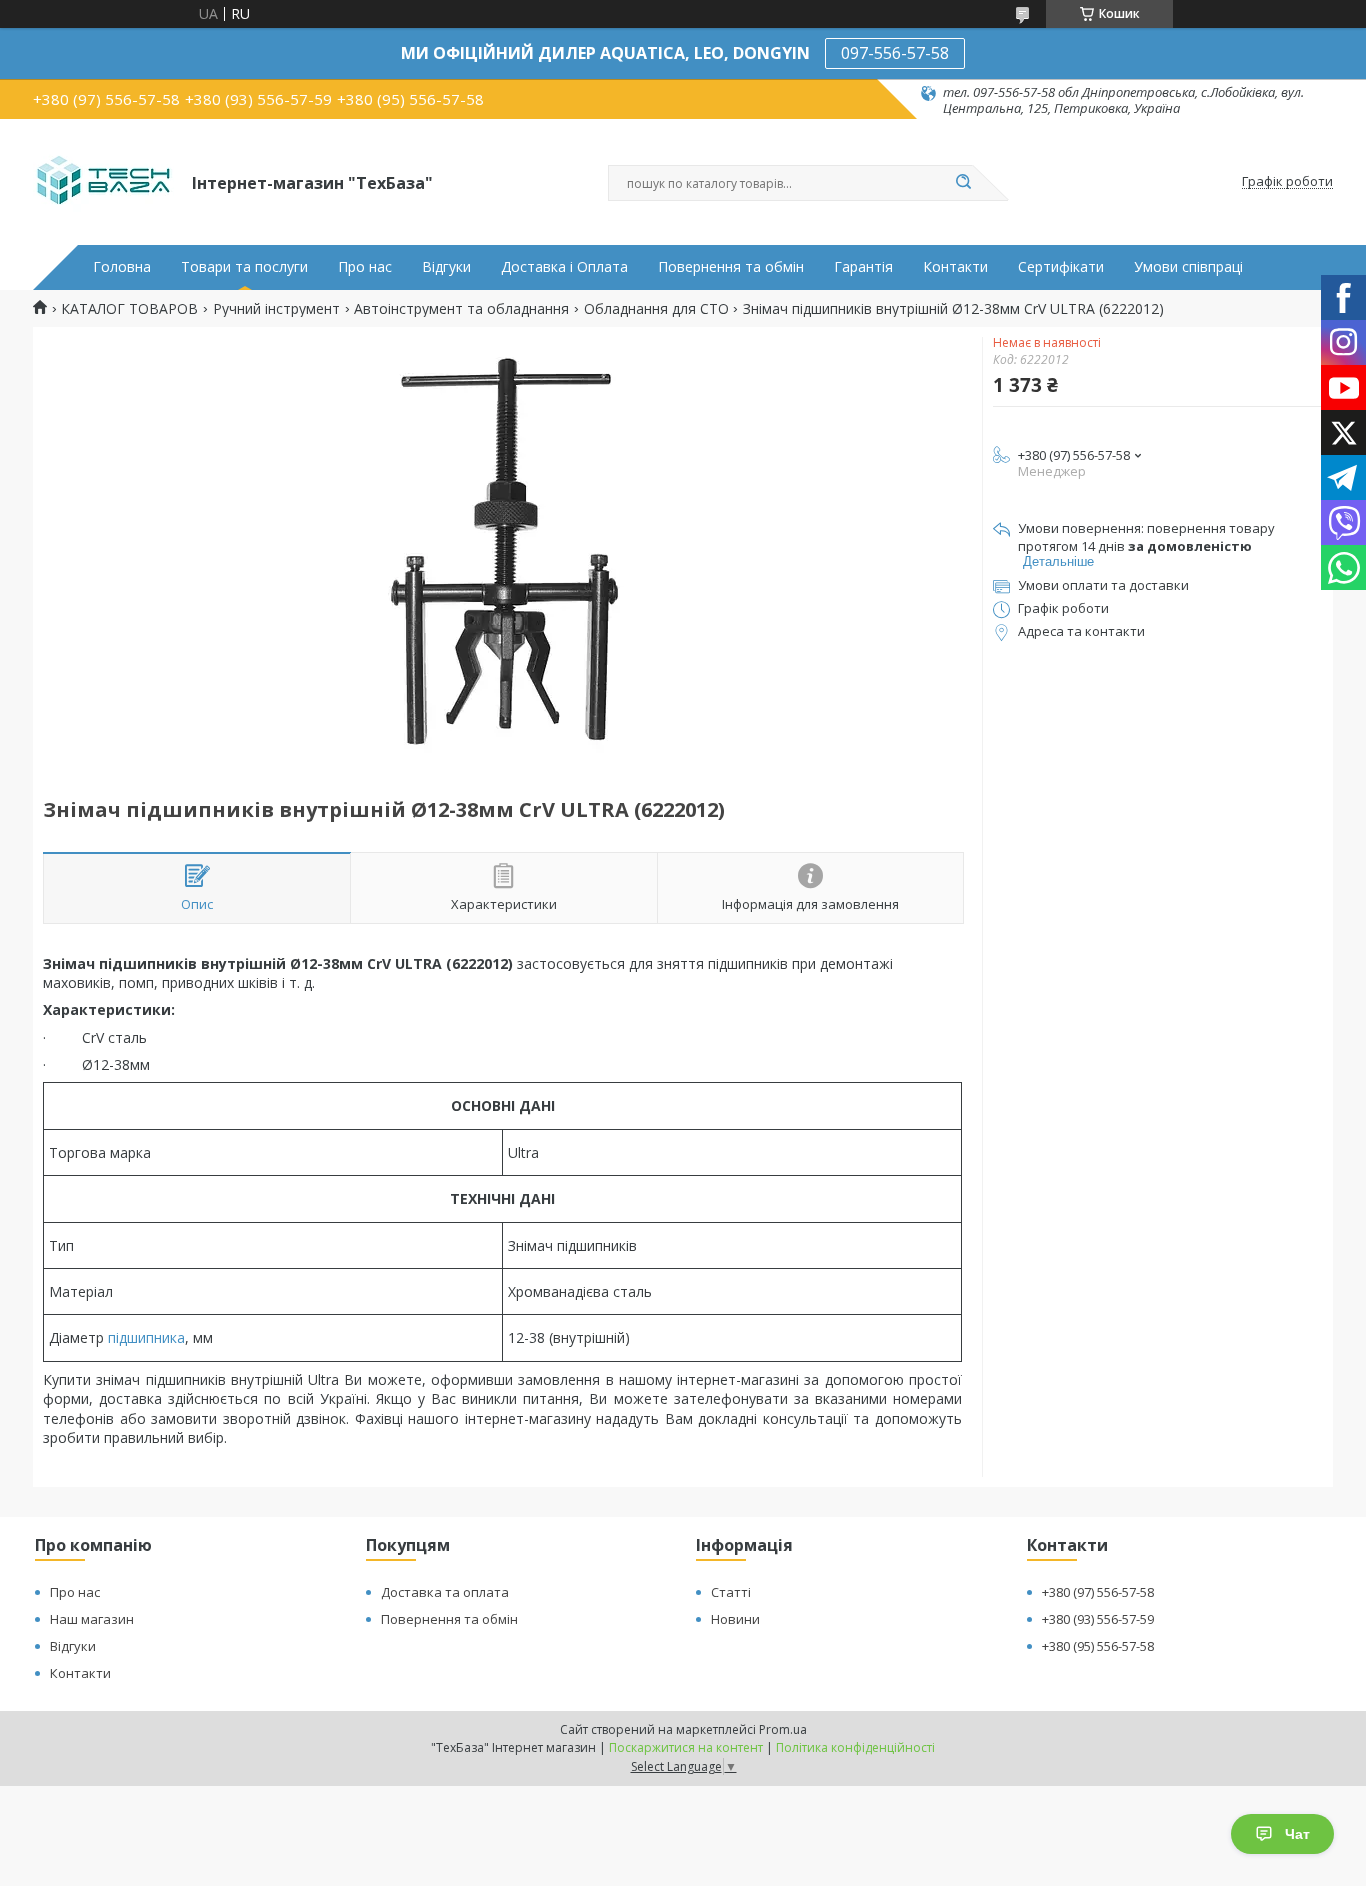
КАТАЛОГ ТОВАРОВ (129, 309)
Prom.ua (783, 1729)
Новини (735, 1619)
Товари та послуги (244, 267)
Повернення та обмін (731, 267)
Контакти (955, 267)
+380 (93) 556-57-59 (1098, 1619)
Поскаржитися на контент (686, 1747)
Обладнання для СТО (656, 309)
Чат (1297, 1834)
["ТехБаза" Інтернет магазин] (103, 182)
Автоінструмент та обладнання (461, 309)
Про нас (365, 267)
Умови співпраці (1188, 267)
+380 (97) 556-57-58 (1098, 1592)
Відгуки (446, 267)
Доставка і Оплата (564, 267)
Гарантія (863, 267)
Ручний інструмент (276, 309)
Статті (731, 1592)
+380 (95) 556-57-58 (1098, 1646)
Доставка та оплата (445, 1592)
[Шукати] (963, 183)
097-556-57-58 (895, 53)
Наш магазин (92, 1619)
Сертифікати (1061, 267)
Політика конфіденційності (855, 1747)
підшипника (146, 1337)
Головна (122, 267)
